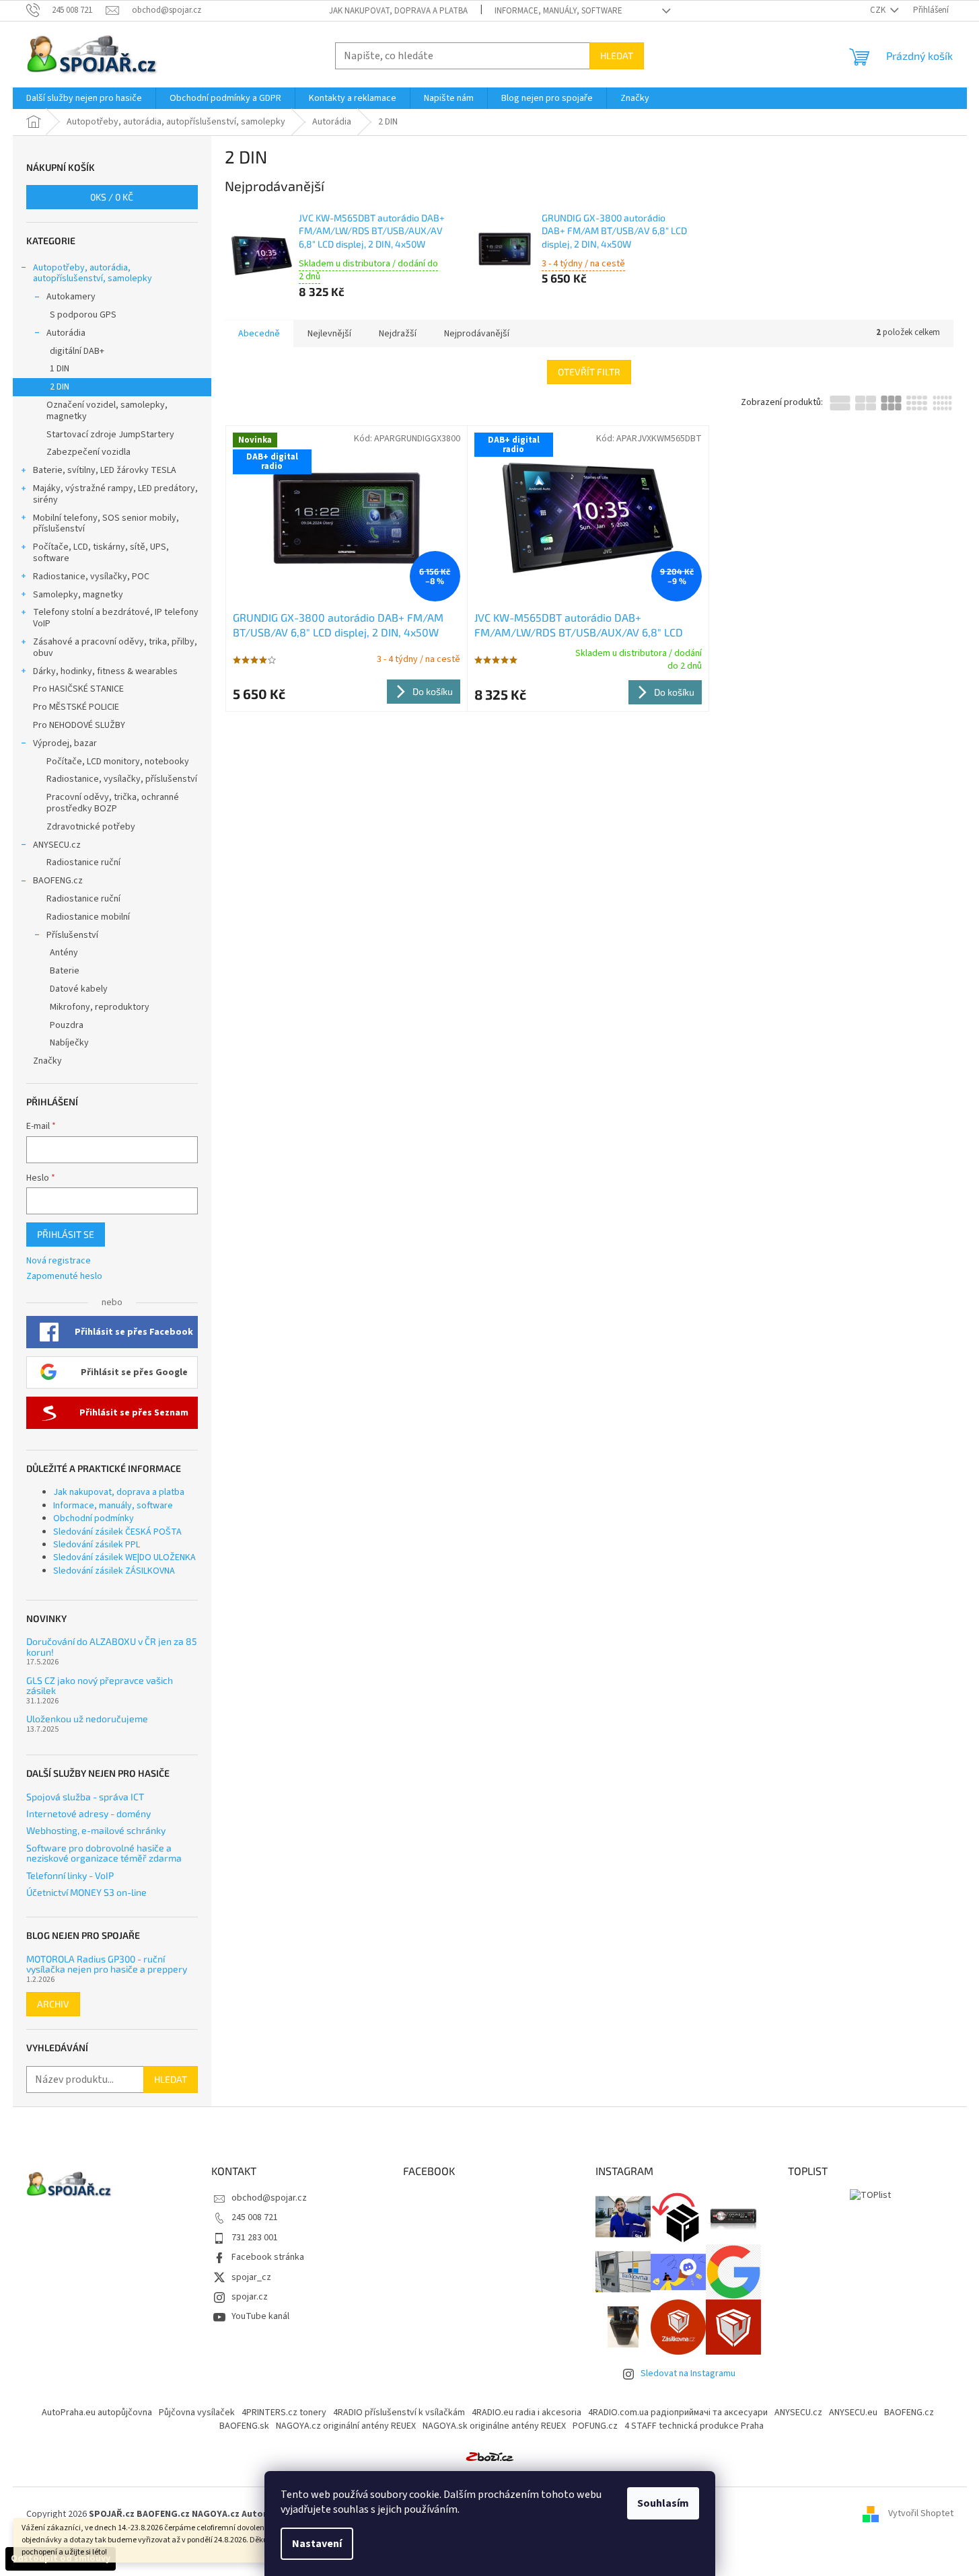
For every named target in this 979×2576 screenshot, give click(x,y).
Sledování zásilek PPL (97, 1545)
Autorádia (66, 333)
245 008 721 (255, 2217)
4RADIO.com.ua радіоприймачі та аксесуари (678, 2413)
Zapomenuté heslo (64, 1277)
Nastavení (317, 2544)
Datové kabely (79, 989)
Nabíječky (69, 1043)
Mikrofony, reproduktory (100, 1007)
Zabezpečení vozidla (88, 452)
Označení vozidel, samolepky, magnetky (107, 411)
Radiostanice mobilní (88, 917)
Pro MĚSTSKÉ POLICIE (76, 707)
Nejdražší (398, 334)
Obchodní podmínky (94, 1518)
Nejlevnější (329, 334)
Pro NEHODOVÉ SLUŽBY (79, 725)
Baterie (65, 971)
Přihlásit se (66, 1234)
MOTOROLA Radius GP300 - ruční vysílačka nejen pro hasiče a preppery (107, 1964)
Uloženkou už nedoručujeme (87, 1719)
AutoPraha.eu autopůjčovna (97, 2413)
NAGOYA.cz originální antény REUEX (346, 2426)
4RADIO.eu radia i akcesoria (527, 2413)
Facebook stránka (268, 2257)
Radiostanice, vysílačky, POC (91, 577)
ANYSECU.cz (57, 845)
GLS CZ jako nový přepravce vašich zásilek (100, 1686)
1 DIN (60, 369)
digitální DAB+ (77, 351)
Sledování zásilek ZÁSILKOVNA (114, 1571)
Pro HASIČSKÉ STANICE (78, 689)
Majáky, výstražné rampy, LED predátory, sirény (115, 494)
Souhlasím (663, 2503)
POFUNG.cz (595, 2426)
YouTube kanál (260, 2316)
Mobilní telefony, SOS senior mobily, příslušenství (106, 524)
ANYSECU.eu (853, 2413)
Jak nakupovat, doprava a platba (398, 11)
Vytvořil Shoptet (921, 2514)
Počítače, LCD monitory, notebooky (118, 762)
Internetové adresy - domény (88, 1813)
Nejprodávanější (477, 334)
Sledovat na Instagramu (688, 2373)
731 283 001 (255, 2238)
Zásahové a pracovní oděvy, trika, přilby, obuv (115, 648)
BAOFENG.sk (244, 2426)
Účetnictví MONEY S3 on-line (86, 1892)
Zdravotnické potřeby (91, 827)
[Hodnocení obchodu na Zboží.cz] (490, 2456)
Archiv (53, 2004)
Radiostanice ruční (83, 862)
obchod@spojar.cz (269, 2198)
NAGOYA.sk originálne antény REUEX (494, 2426)
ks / (112, 197)
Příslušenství (72, 935)
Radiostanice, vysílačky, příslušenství (122, 779)
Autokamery (71, 297)
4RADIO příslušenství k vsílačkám (399, 2413)
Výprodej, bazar (65, 743)
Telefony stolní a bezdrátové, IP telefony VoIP (116, 618)
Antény (64, 953)
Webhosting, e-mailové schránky (96, 1830)
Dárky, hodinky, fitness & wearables (105, 671)
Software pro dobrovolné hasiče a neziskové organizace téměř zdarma (104, 1853)
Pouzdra (67, 1025)
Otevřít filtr (589, 372)
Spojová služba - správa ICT (85, 1797)
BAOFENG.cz (58, 881)
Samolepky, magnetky (78, 595)
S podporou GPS (83, 315)
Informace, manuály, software (558, 11)
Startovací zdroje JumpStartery (110, 435)
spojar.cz (250, 2297)
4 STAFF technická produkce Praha (694, 2426)
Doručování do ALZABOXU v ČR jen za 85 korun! (112, 1647)
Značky (47, 1061)
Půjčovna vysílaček (197, 2413)
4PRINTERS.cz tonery (284, 2413)
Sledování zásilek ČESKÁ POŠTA (117, 1532)
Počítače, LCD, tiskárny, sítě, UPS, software (101, 553)
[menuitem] (84, 98)
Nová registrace (59, 1261)
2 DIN (60, 387)
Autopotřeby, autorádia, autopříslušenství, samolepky (93, 273)
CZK (879, 10)
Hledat (617, 56)
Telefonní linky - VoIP (70, 1875)
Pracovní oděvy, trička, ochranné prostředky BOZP (113, 803)
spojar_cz (251, 2277)
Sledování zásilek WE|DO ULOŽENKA (124, 1557)
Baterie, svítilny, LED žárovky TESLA (105, 470)
